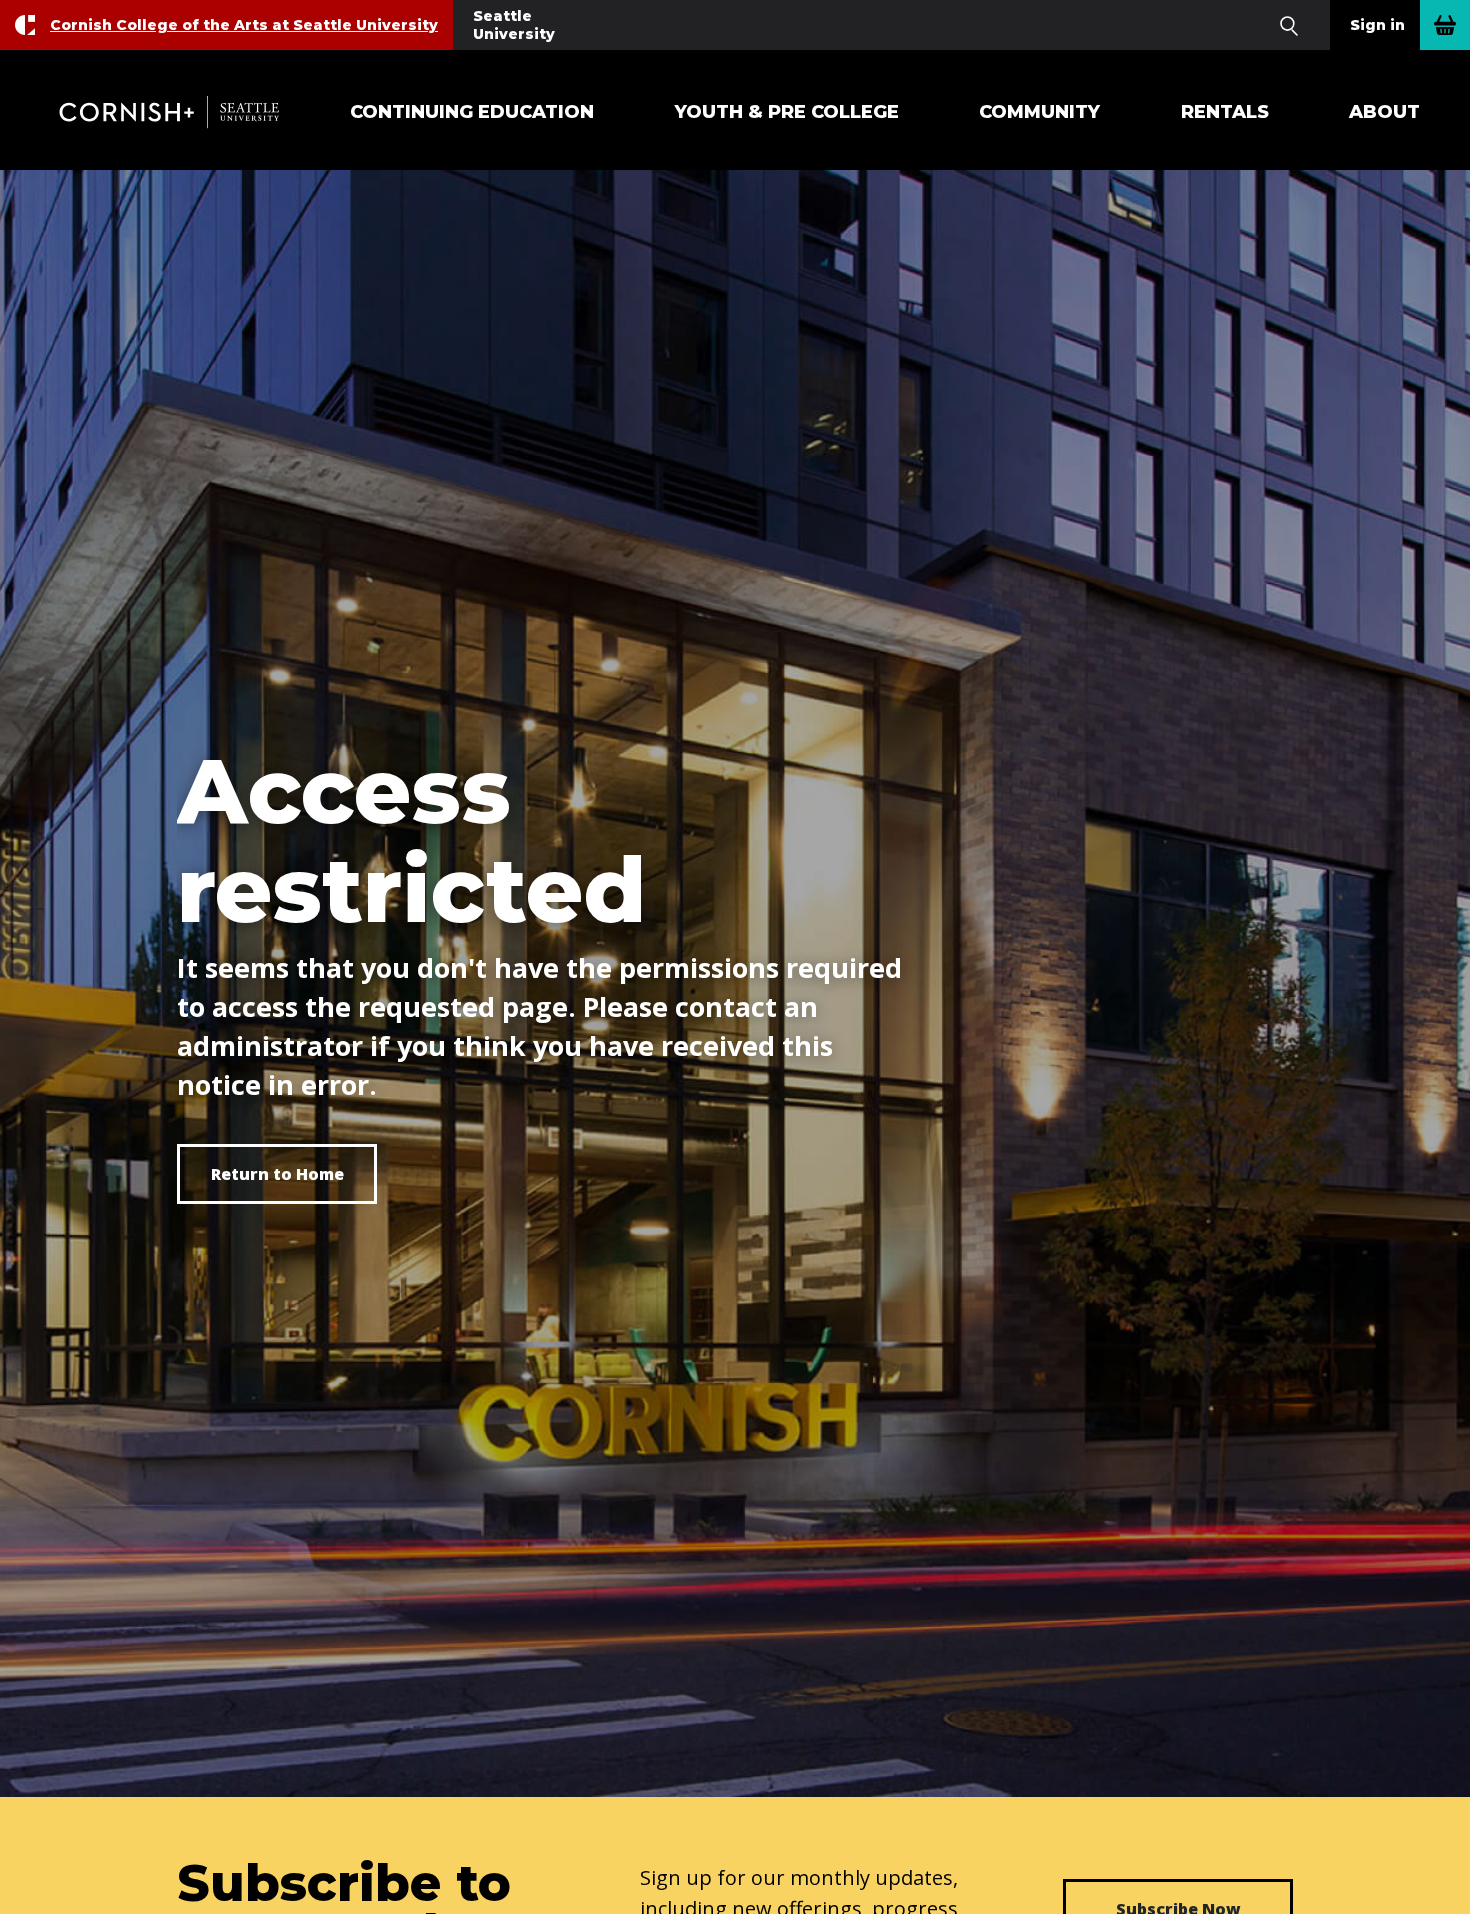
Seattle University (514, 25)
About (1384, 112)
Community (1039, 112)
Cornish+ (180, 112)
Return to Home (277, 1174)
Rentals (1225, 112)
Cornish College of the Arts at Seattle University (244, 25)
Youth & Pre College (787, 112)
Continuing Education (472, 112)
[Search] (1289, 25)
